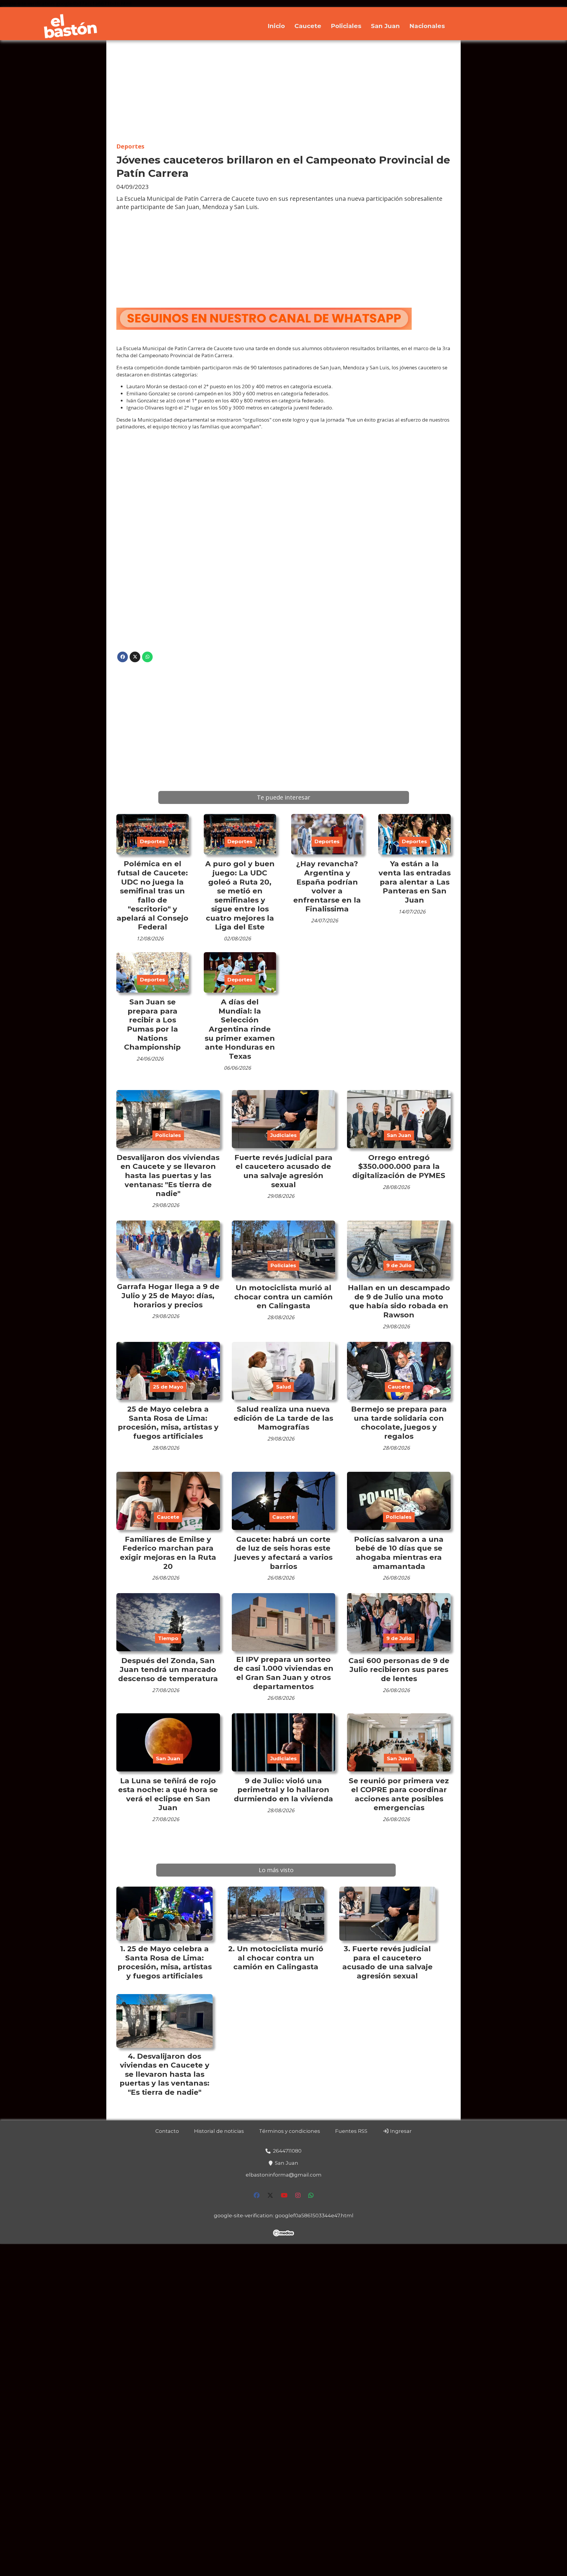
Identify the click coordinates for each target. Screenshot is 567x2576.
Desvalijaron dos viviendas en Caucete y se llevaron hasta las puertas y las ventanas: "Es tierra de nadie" (168, 1175)
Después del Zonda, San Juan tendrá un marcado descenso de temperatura (168, 1669)
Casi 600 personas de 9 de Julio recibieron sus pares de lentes (399, 1669)
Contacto (167, 2131)
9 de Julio (399, 1265)
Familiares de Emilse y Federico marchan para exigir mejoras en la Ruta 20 (168, 1553)
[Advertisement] (283, 92)
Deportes (130, 146)
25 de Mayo (168, 1387)
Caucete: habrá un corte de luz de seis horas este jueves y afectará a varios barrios (283, 1553)
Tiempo (168, 1638)
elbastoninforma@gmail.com (284, 2175)
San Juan (385, 26)
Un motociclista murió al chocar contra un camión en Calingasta (283, 1297)
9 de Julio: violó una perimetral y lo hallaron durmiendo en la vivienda (283, 1790)
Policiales (346, 26)
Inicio (276, 26)
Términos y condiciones (290, 2131)
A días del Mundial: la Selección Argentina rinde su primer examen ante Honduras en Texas (240, 1029)
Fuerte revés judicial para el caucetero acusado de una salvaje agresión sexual (283, 1171)
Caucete (308, 26)
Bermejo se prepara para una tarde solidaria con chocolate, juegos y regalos (399, 1422)
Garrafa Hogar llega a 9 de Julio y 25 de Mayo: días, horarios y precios (168, 1295)
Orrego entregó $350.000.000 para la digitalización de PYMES (399, 1166)
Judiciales (283, 1135)
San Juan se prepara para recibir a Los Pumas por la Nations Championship (152, 1024)
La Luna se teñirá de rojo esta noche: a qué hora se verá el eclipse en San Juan (168, 1794)
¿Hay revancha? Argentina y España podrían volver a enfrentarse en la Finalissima (327, 886)
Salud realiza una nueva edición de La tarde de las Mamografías (283, 1418)
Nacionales (427, 26)
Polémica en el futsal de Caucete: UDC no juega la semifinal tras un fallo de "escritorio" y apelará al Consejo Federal (153, 895)
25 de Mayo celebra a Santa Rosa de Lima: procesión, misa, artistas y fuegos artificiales (168, 1422)
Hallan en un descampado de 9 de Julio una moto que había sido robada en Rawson (399, 1301)
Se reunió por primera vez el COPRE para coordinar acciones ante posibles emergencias (399, 1794)
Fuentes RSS (351, 2131)
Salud (283, 1387)
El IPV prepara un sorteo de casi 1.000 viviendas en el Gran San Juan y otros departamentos (283, 1673)
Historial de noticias (219, 2131)
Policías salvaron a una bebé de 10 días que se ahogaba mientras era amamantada (399, 1553)
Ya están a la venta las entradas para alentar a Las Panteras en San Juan (415, 882)
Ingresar (400, 2131)
